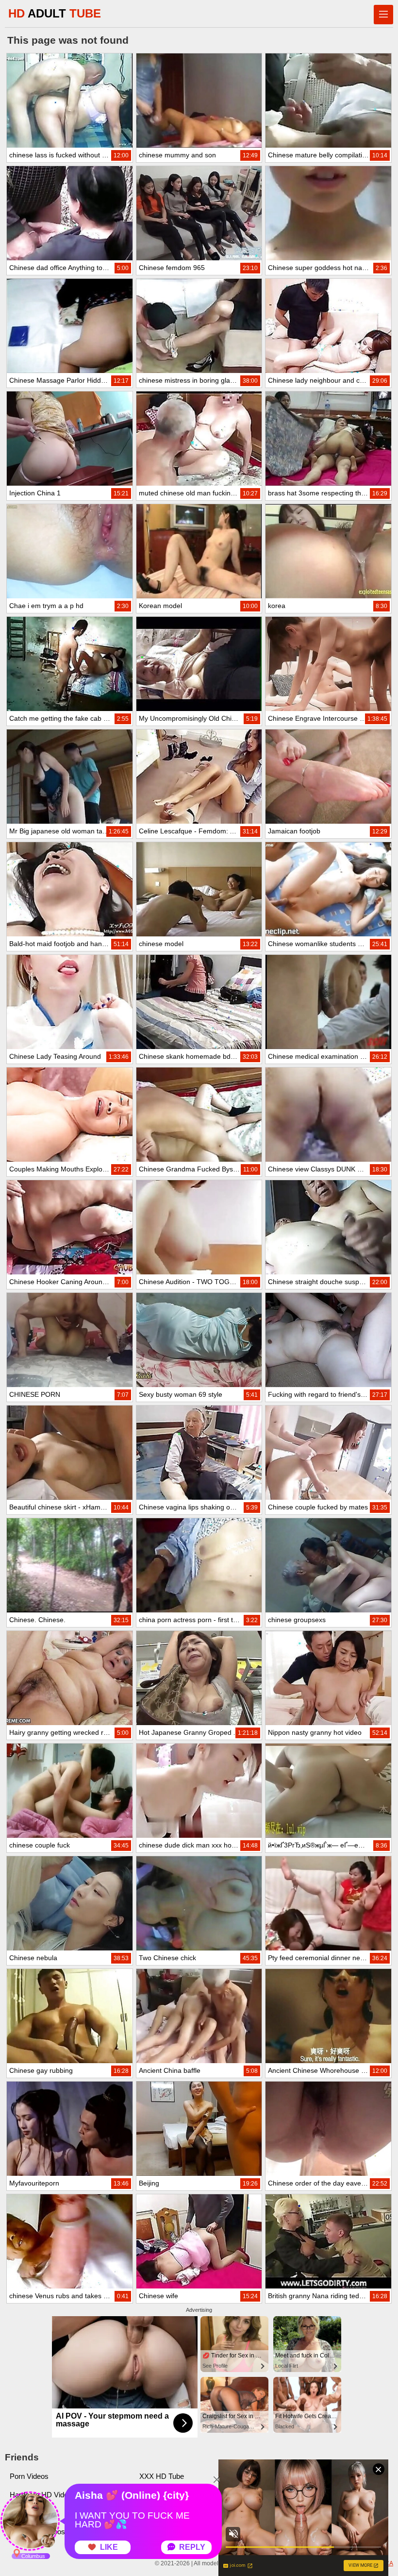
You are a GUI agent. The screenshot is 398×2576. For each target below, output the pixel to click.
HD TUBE (55, 13)
